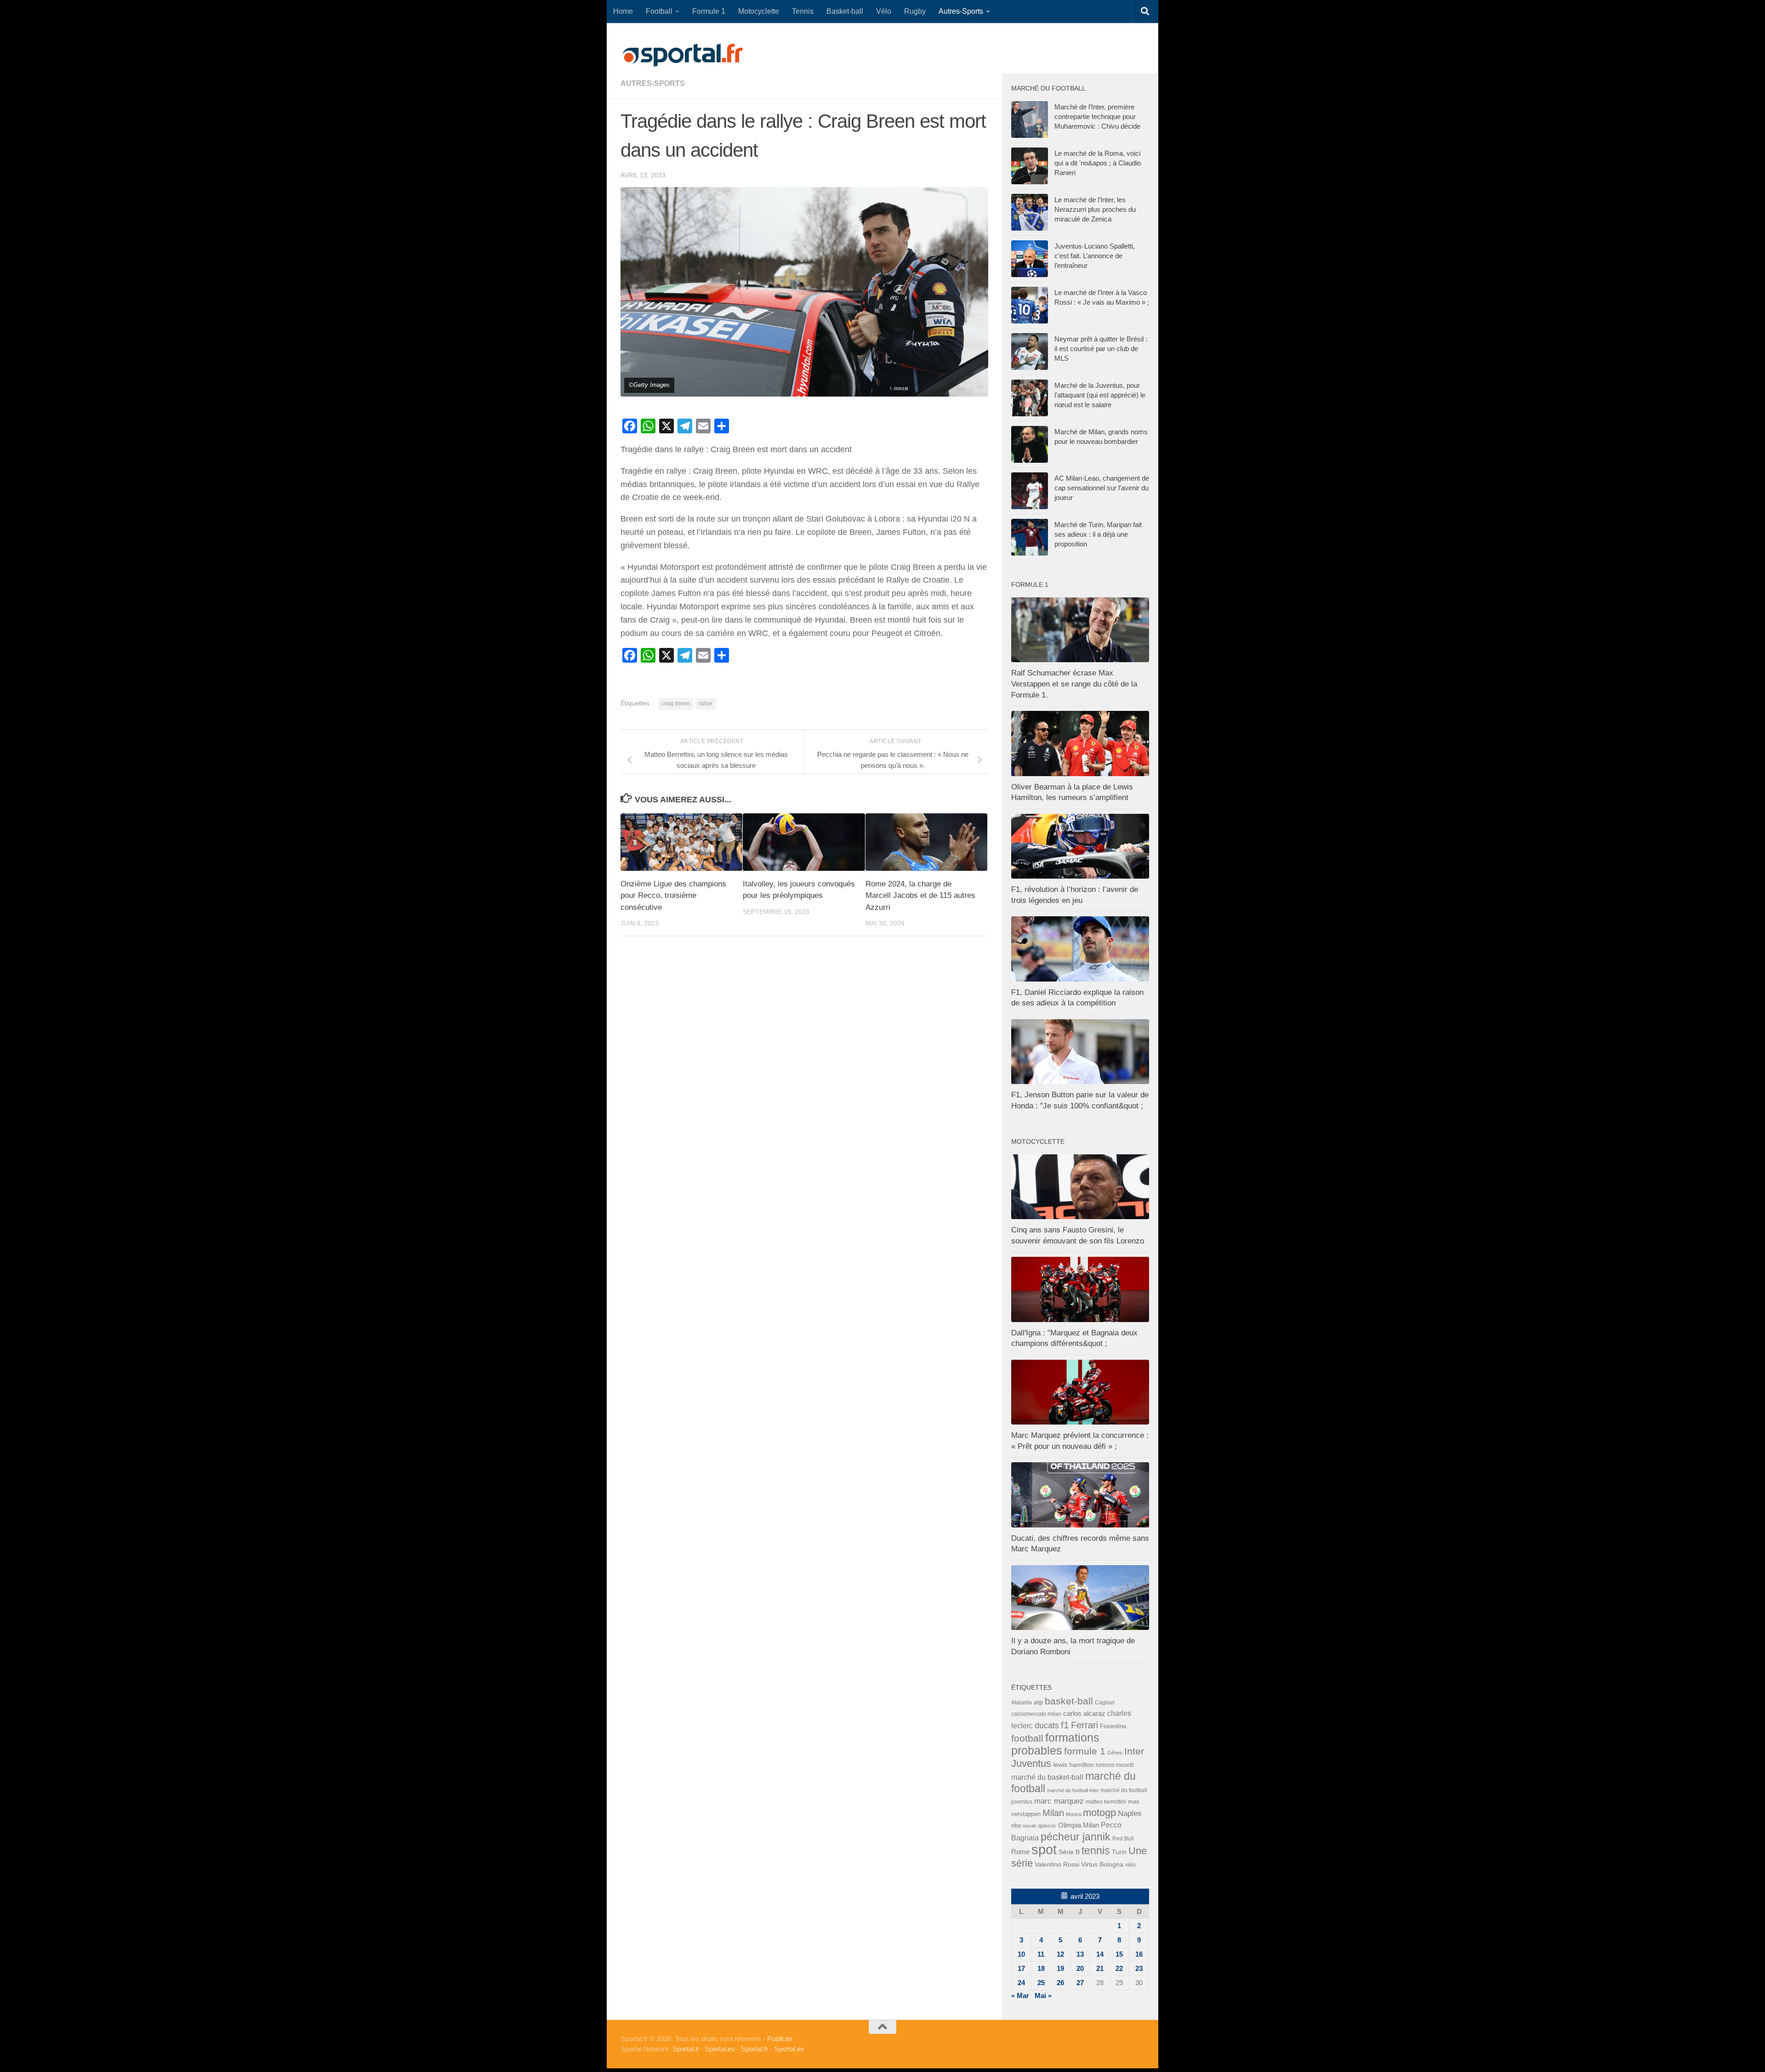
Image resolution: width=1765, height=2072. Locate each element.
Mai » (1043, 1995)
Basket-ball (845, 11)
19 (1060, 1968)
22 (1119, 1968)
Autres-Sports (961, 11)
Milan (1053, 1813)
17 (1021, 1968)
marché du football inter (1073, 1790)
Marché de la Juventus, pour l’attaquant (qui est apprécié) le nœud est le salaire (1100, 395)
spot (1044, 1849)
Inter (1134, 1751)
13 (1080, 1954)
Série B (1069, 1852)
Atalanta (1022, 1703)
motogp (1099, 1813)
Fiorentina (1113, 1726)
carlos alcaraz (1084, 1713)
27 (1080, 1983)
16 (1139, 1954)
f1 (1065, 1725)
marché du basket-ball (1047, 1777)
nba (1016, 1826)
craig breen (676, 704)
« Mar (1020, 1995)
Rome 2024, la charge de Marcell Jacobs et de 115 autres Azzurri (920, 896)
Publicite (780, 2039)
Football (659, 11)
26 (1060, 1983)
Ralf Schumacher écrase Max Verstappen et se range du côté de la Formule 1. (1074, 684)
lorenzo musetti (1115, 1765)
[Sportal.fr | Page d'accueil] (683, 55)
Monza (1073, 1814)
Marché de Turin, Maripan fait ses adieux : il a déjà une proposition (1098, 534)
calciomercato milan (1036, 1714)
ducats (1047, 1726)
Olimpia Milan (1079, 1825)
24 (1021, 1983)
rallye (706, 704)
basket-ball (1069, 1701)
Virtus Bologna (1102, 1864)
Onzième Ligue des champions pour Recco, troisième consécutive (673, 896)
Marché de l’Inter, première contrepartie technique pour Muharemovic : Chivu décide (1097, 116)
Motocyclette (759, 11)
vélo (1130, 1865)
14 (1100, 1954)
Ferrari (1085, 1725)
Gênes (1115, 1753)
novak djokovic (1039, 1826)
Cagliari (1105, 1702)
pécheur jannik (1076, 1837)
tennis (1096, 1851)
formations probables (1055, 1744)
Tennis (803, 11)
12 (1060, 1954)
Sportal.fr (754, 2049)
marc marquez (1059, 1801)
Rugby (915, 11)
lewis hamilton (1073, 1765)
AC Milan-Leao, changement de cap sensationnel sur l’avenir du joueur (1102, 488)
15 (1119, 1954)
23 (1139, 1968)
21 (1100, 1968)
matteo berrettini (1106, 1802)
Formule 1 (709, 11)
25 (1041, 1983)
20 (1080, 1968)
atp (1038, 1702)
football (1027, 1738)
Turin (1119, 1852)
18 (1041, 1968)
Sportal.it (686, 2049)
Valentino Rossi (1057, 1864)
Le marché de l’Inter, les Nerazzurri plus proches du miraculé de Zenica (1095, 209)
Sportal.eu (720, 2049)
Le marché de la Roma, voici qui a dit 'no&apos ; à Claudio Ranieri (1098, 163)
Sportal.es (789, 2049)
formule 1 (1085, 1751)
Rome (1020, 1852)
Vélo (884, 11)
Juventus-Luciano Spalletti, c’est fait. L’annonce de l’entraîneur (1095, 256)
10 (1021, 1954)
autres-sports (653, 83)
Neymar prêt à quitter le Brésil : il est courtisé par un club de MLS (1101, 349)
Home (623, 11)
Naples (1130, 1813)
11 (1041, 1954)
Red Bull (1123, 1838)
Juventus (1031, 1764)
